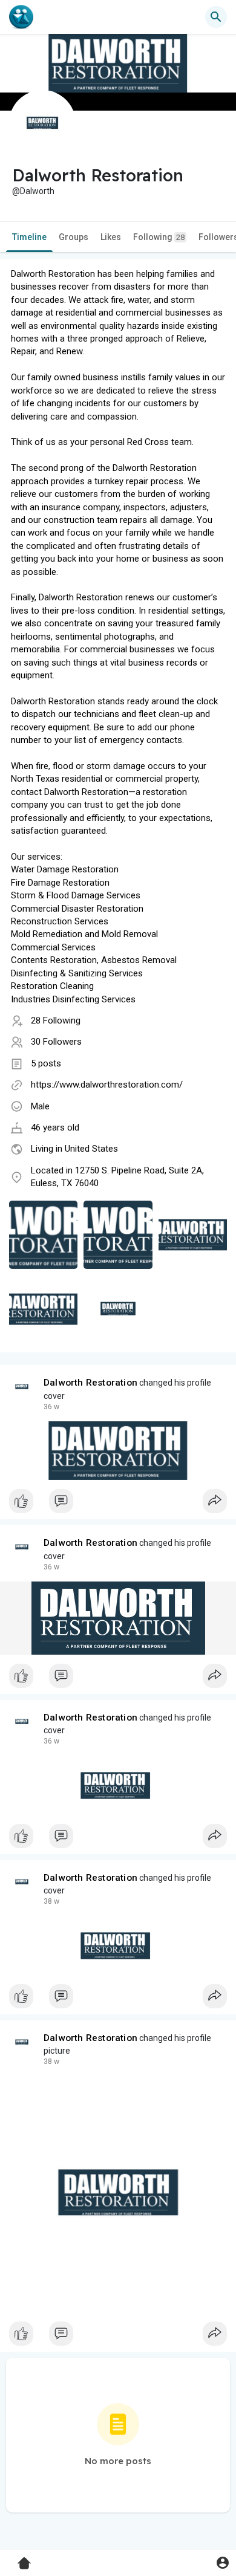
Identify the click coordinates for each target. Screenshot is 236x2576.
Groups (74, 237)
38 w (51, 1901)
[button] (222, 2562)
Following (159, 237)
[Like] (118, 1504)
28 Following (56, 1020)
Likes (111, 237)
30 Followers (56, 1042)
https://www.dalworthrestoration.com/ (107, 1085)
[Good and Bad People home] (21, 17)
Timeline (29, 237)
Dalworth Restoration (90, 1383)
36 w (51, 1407)
